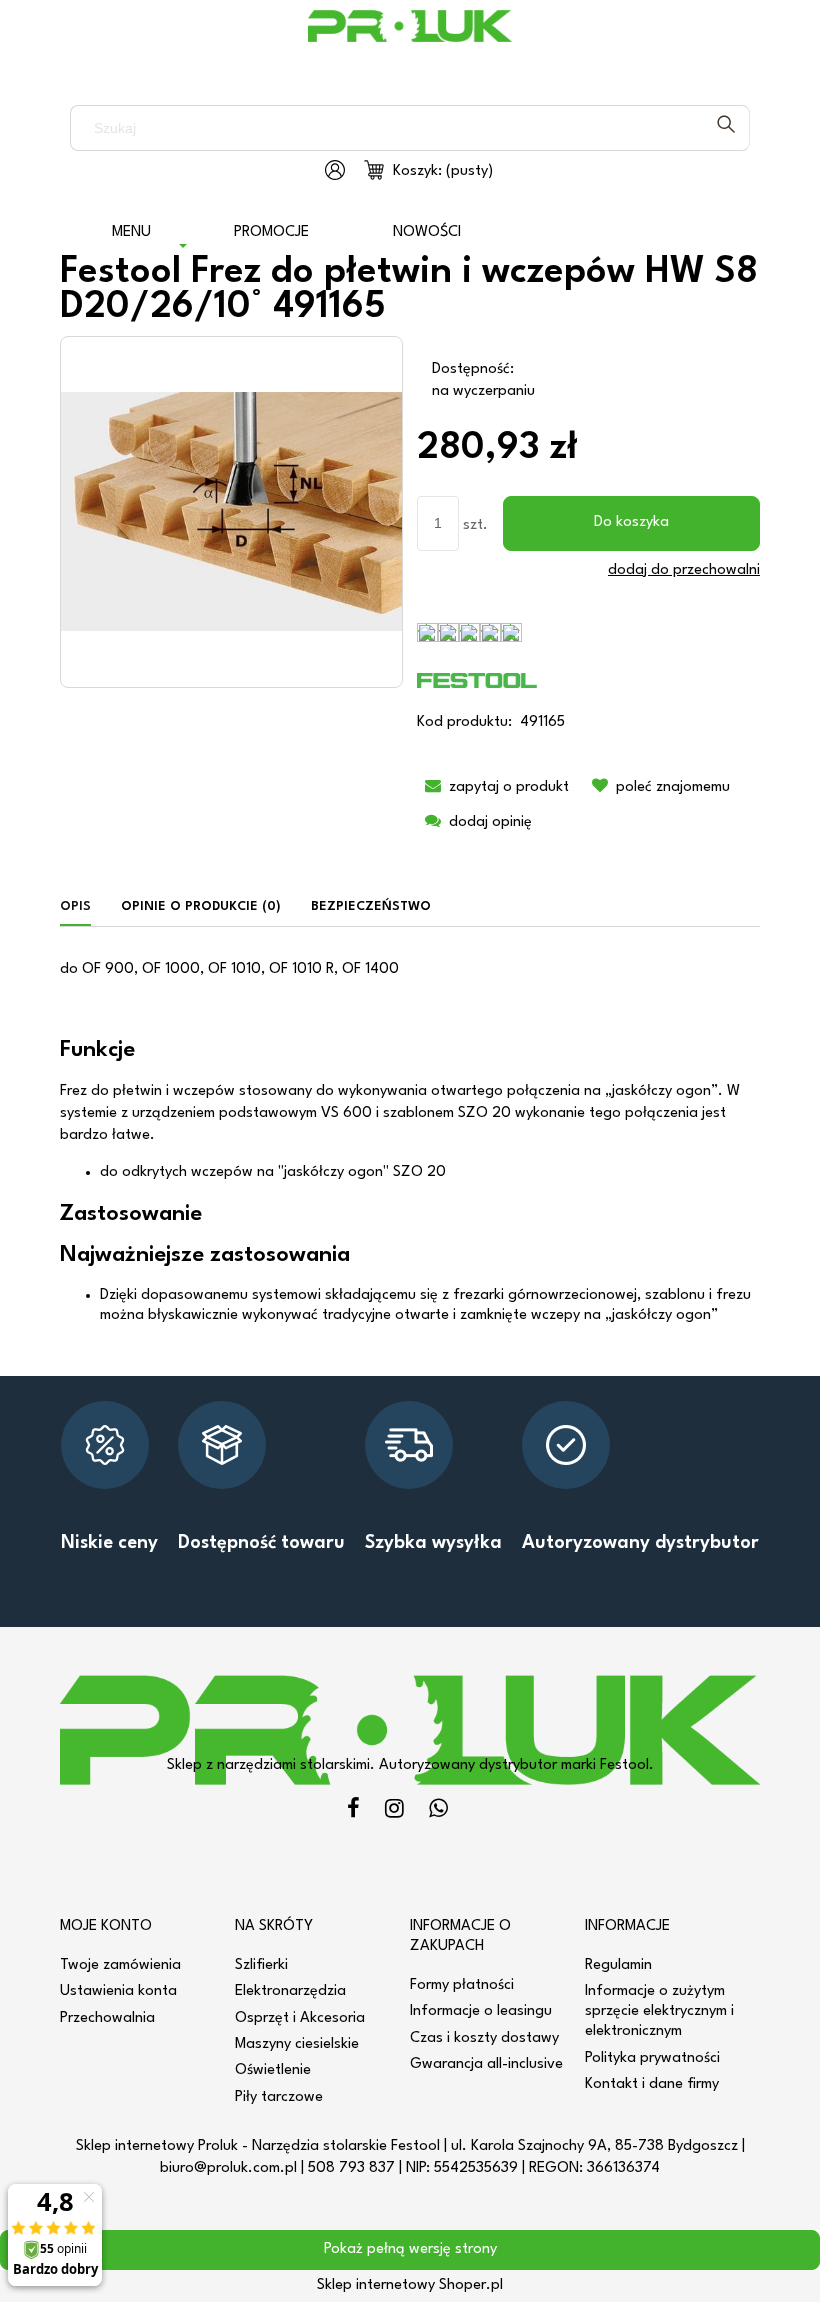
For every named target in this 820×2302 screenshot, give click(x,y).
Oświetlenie (273, 2070)
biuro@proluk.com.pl (228, 2168)
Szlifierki (261, 1965)
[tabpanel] (410, 1143)
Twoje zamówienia (120, 1965)
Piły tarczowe (279, 2097)
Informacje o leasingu (481, 2011)
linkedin (438, 1811)
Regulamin (618, 1965)
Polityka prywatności (652, 2058)
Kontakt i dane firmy (652, 2084)
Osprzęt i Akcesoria (300, 2018)
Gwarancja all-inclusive (486, 2064)
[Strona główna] (410, 40)
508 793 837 (351, 2168)
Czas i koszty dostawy (484, 2038)
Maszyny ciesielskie (297, 2044)
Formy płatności (462, 1985)
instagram (394, 1811)
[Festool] (477, 680)
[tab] (83, 907)
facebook (353, 1811)
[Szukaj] (726, 128)
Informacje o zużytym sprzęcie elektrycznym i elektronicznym (659, 2011)
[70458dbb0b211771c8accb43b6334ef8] (231, 511)
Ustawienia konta (118, 1991)
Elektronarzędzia (290, 1991)
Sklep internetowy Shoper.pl (410, 2285)
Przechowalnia (107, 2018)
